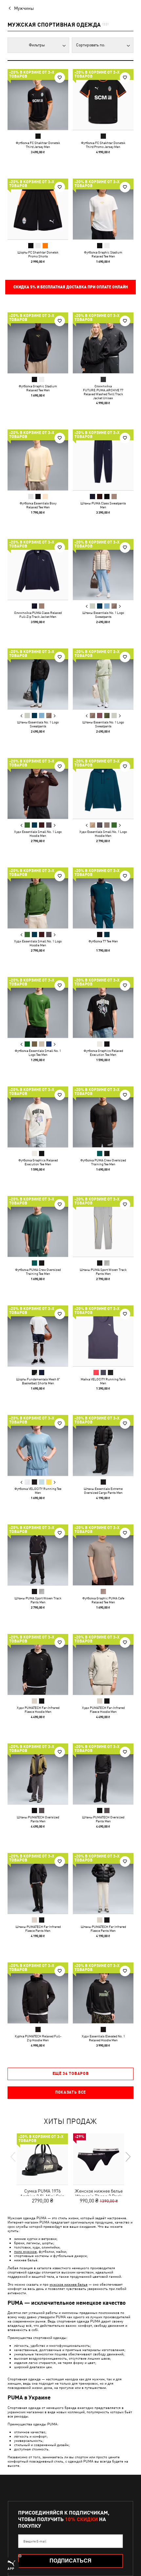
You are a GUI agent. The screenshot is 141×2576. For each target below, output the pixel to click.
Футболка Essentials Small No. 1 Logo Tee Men (38, 1053)
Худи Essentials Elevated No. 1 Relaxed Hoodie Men (103, 2038)
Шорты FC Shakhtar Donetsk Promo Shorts (38, 254)
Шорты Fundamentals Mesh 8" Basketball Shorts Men (38, 1381)
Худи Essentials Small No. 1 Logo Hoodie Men (38, 834)
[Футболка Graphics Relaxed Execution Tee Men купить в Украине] (103, 1007)
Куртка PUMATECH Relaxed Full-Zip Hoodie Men (38, 2038)
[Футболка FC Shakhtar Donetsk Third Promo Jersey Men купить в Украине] (103, 99)
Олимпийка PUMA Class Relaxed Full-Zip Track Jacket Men (38, 615)
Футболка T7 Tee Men (103, 941)
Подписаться (70, 2561)
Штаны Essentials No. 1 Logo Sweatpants (103, 615)
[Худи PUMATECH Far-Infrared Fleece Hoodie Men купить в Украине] (38, 1664)
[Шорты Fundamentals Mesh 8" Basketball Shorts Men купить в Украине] (38, 1336)
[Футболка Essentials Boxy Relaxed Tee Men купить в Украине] (38, 460)
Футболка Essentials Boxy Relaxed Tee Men (38, 505)
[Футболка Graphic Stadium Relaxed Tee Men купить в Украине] (103, 209)
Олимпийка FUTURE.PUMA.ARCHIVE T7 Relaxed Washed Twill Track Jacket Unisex (103, 392)
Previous (87, 606)
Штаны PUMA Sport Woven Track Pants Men (103, 1272)
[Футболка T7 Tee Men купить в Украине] (103, 898)
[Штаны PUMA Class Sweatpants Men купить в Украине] (103, 460)
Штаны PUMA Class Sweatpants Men (103, 505)
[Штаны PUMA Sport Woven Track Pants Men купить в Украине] (103, 1226)
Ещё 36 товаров (71, 2074)
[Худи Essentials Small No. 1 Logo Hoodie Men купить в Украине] (38, 788)
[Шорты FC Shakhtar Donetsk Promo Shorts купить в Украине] (38, 209)
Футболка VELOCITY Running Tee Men (38, 1491)
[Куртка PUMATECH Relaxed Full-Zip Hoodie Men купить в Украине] (38, 1993)
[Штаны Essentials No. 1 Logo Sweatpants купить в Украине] (103, 569)
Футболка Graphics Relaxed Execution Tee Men (103, 1053)
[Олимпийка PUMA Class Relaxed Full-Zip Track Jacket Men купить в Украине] (38, 569)
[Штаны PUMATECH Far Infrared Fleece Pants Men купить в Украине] (38, 1883)
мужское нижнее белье (69, 2284)
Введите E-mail (35, 2541)
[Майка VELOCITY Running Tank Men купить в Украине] (103, 1336)
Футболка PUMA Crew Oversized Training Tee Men (103, 1162)
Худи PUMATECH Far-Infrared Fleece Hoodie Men (38, 1710)
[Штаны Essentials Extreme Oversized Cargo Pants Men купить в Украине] (103, 1445)
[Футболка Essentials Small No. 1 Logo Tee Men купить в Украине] (38, 1007)
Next (120, 606)
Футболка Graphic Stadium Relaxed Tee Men (103, 254)
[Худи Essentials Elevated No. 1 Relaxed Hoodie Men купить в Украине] (103, 1993)
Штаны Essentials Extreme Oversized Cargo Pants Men (103, 1491)
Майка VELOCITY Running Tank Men (103, 1381)
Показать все (70, 2092)
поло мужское (25, 2251)
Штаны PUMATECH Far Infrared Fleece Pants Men (38, 1929)
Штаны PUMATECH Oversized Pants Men (38, 1819)
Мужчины (24, 8)
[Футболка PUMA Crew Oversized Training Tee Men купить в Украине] (103, 1117)
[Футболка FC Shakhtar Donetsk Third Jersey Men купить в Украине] (38, 99)
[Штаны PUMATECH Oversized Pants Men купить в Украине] (38, 1774)
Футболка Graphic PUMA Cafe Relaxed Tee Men (103, 1600)
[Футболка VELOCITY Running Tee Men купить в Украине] (38, 1445)
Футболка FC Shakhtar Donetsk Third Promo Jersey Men (103, 145)
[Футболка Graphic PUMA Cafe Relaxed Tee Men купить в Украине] (103, 1555)
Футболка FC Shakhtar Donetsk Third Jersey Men (38, 145)
